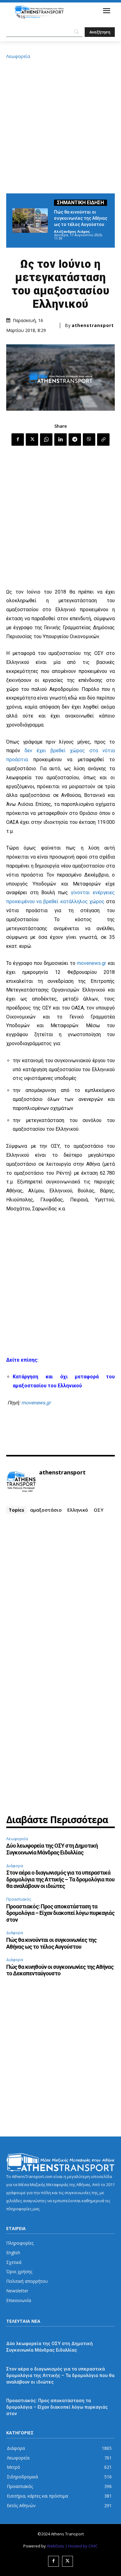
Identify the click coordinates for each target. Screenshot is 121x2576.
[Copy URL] (103, 440)
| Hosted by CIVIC (81, 2546)
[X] (32, 440)
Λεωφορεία (18, 56)
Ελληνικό (78, 1510)
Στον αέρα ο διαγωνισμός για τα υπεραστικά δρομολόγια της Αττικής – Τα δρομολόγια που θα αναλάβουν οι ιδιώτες (60, 1879)
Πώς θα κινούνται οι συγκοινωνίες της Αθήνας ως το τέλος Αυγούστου (81, 218)
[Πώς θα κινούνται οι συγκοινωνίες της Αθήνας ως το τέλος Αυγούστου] (30, 221)
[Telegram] (75, 440)
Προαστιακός (19, 1899)
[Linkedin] (60, 440)
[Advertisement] (60, 125)
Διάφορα (15, 1866)
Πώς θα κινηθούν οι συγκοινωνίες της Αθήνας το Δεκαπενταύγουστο (60, 1970)
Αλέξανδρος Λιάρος (72, 231)
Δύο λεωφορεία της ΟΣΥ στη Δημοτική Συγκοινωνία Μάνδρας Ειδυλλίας (52, 1849)
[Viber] (89, 440)
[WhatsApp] (46, 440)
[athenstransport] (21, 1482)
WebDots (56, 2546)
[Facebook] (18, 440)
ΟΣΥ (99, 1510)
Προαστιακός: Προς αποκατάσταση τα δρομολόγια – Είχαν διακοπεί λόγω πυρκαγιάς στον (60, 1913)
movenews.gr (92, 963)
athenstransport (93, 325)
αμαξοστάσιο (46, 1510)
